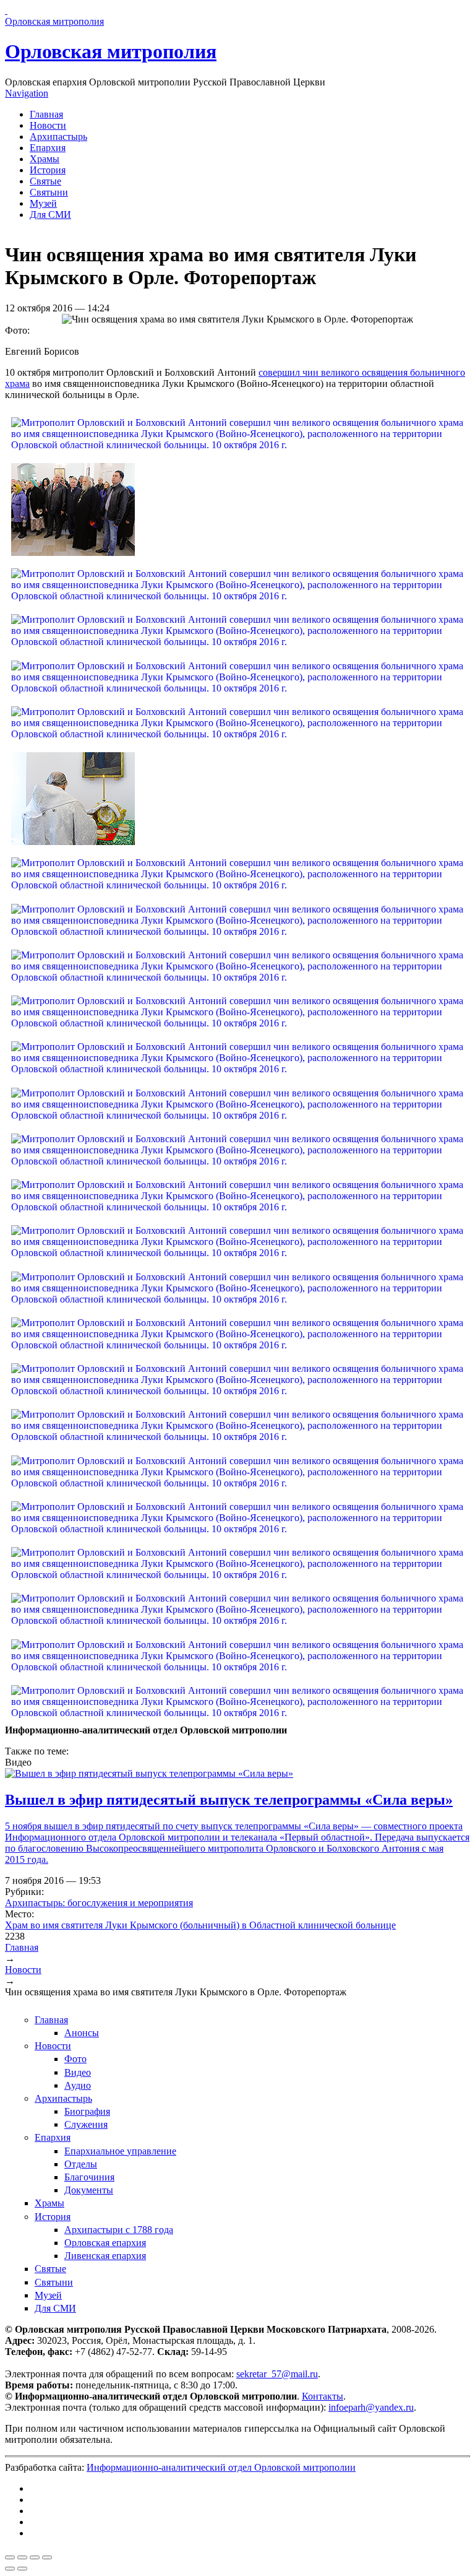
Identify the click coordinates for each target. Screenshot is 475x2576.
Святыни (49, 192)
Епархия (48, 148)
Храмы (45, 159)
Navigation (27, 93)
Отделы (81, 2164)
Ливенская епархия (105, 2256)
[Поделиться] (22, 2557)
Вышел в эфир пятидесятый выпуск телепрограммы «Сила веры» (229, 1800)
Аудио (78, 2085)
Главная (46, 114)
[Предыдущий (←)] (10, 2569)
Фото (75, 2059)
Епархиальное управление (120, 2151)
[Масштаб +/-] (47, 2557)
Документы (89, 2190)
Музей (43, 203)
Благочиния (89, 2177)
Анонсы (82, 2033)
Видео (78, 2072)
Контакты (323, 2396)
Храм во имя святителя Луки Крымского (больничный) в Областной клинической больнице (200, 1925)
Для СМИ (50, 215)
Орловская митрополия (111, 51)
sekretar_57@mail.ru (277, 2374)
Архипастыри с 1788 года (119, 2230)
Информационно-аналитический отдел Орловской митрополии (221, 2467)
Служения (86, 2124)
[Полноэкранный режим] (35, 2557)
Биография (87, 2111)
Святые (45, 181)
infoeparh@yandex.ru (371, 2407)
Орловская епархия (105, 2243)
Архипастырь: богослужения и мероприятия (99, 1903)
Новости (48, 125)
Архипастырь (58, 137)
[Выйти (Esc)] (10, 2557)
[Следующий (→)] (22, 2569)
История (48, 170)
